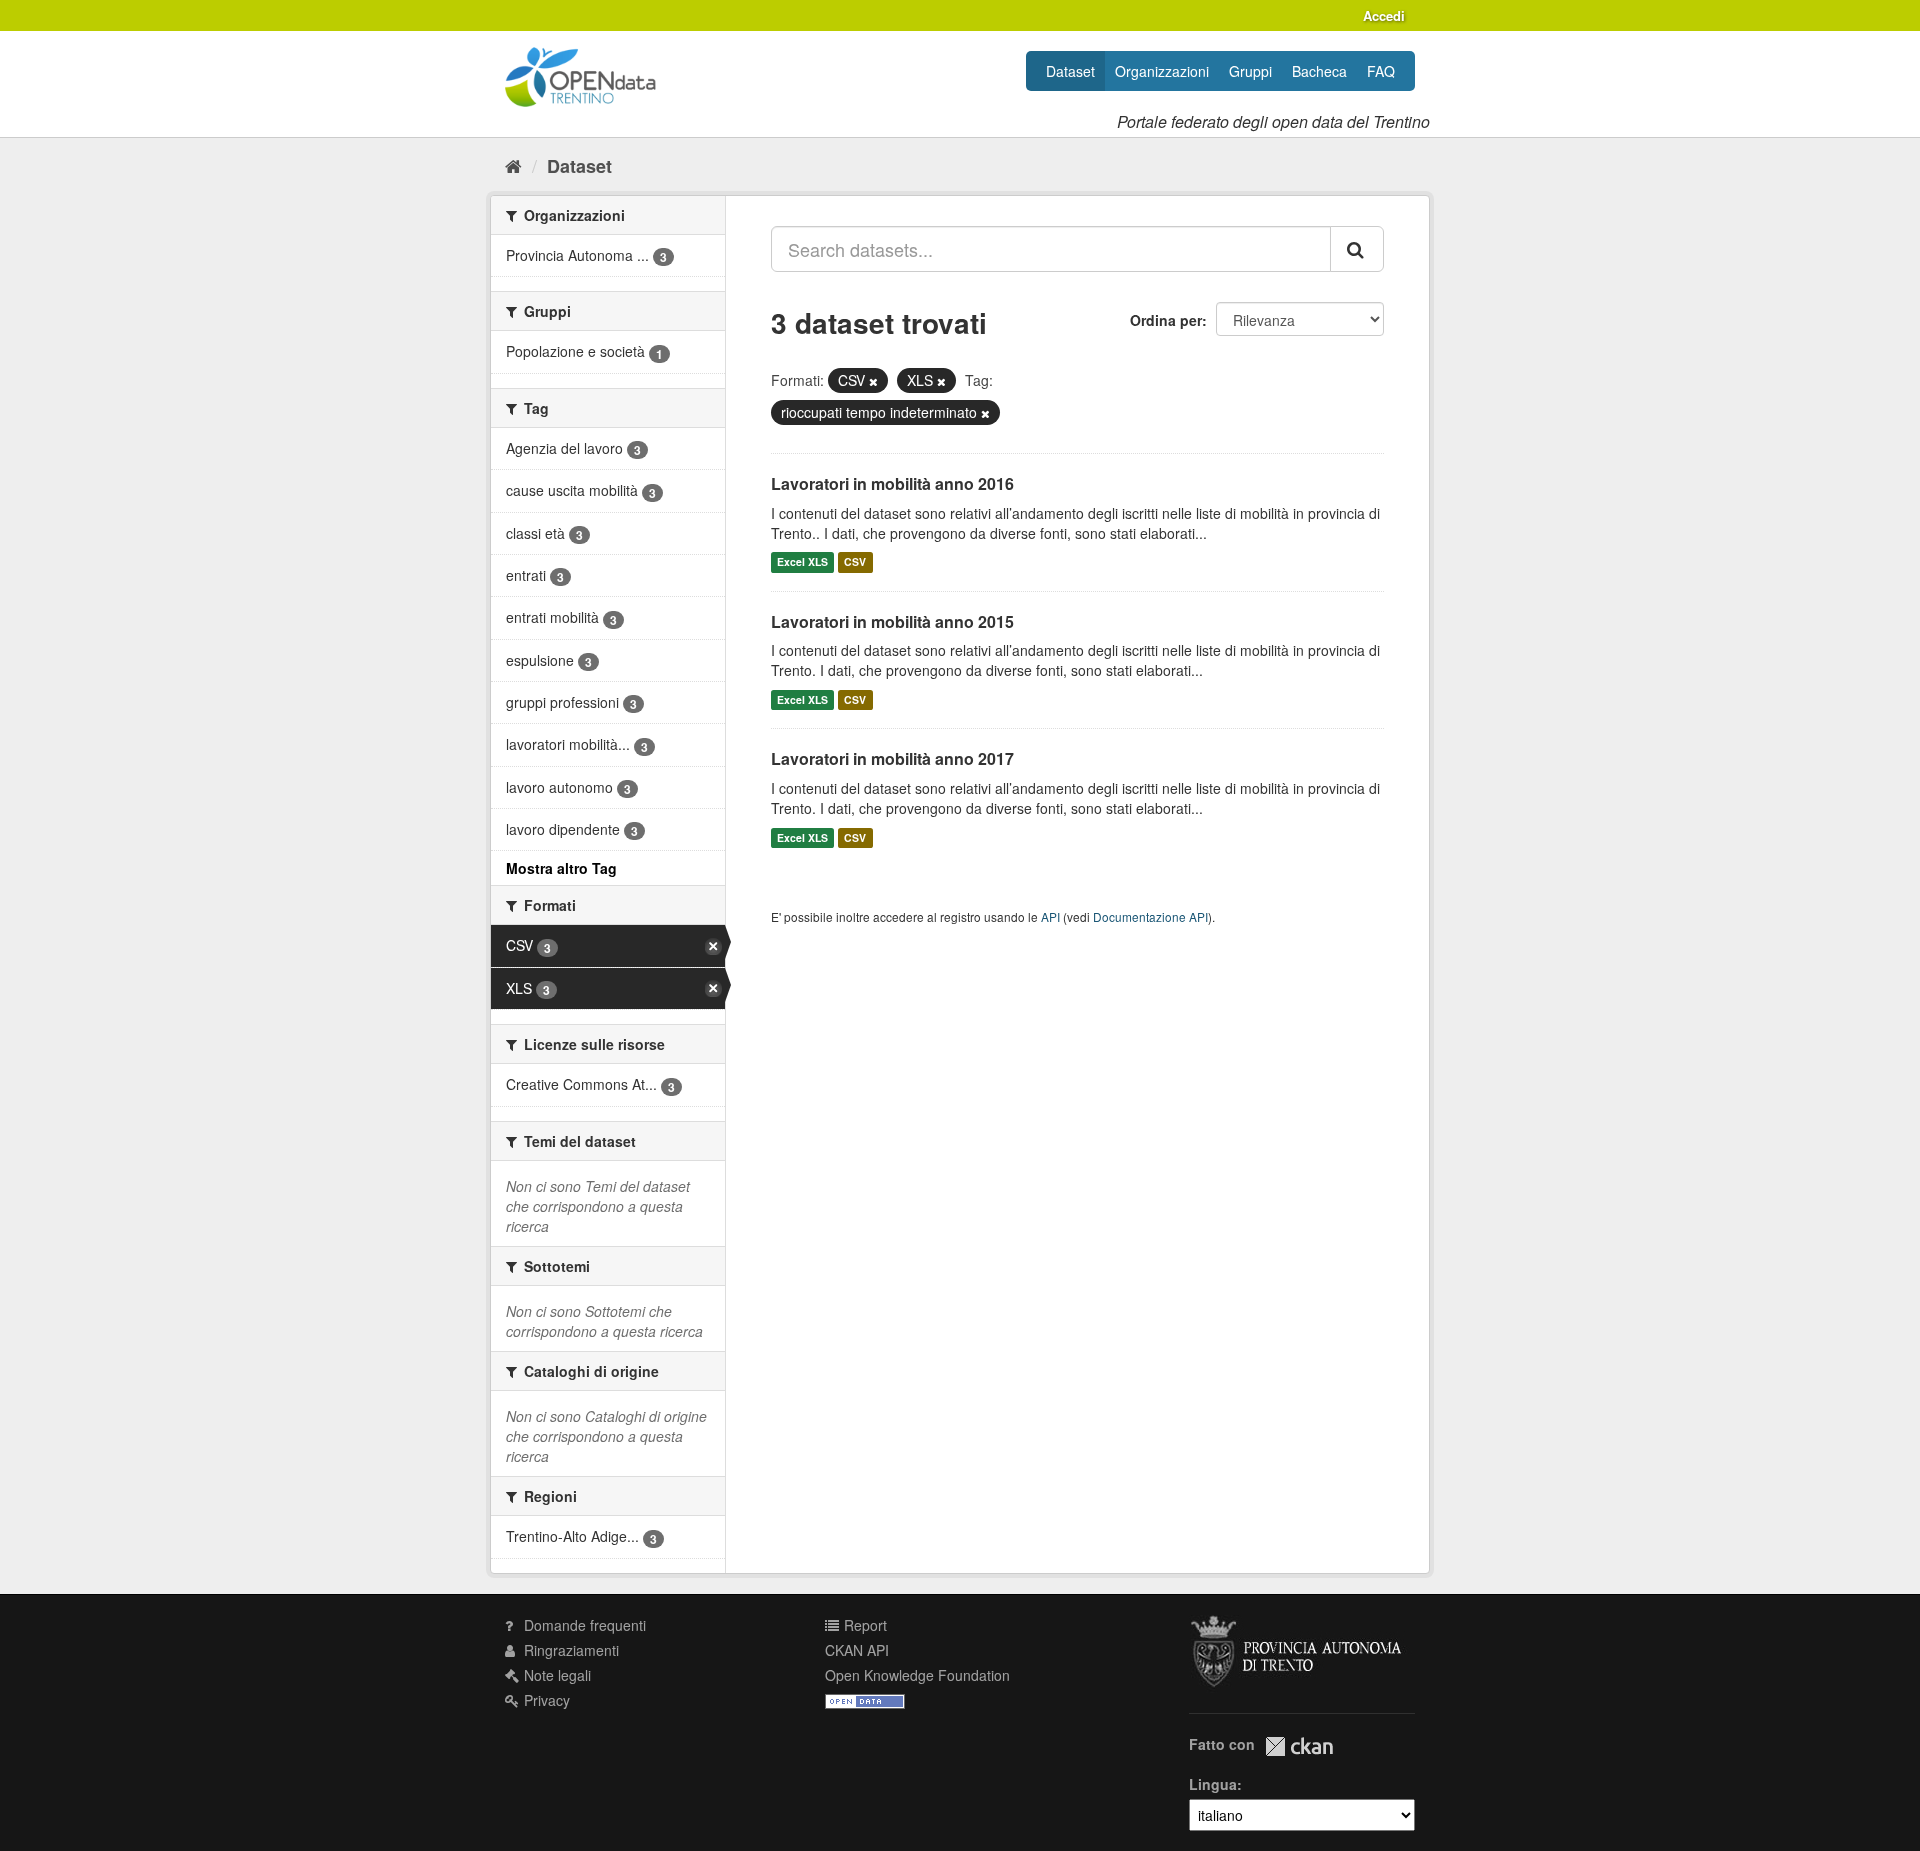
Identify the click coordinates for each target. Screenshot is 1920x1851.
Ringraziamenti (569, 1650)
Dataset (1070, 71)
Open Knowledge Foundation (917, 1675)
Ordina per (1166, 320)
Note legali (555, 1675)
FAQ (1381, 71)
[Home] (513, 165)
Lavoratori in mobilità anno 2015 (892, 621)
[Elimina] (873, 381)
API (1050, 916)
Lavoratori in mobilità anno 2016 (892, 483)
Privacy (545, 1700)
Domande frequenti (583, 1625)
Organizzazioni (1162, 71)
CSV (855, 562)
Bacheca (1319, 71)
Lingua (1213, 1784)
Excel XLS (802, 562)
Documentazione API (1150, 916)
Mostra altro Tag (561, 868)
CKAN (1299, 1746)
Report (863, 1625)
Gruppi (1250, 71)
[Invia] (1357, 249)
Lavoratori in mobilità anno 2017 (892, 758)
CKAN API (857, 1650)
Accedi (1384, 15)
